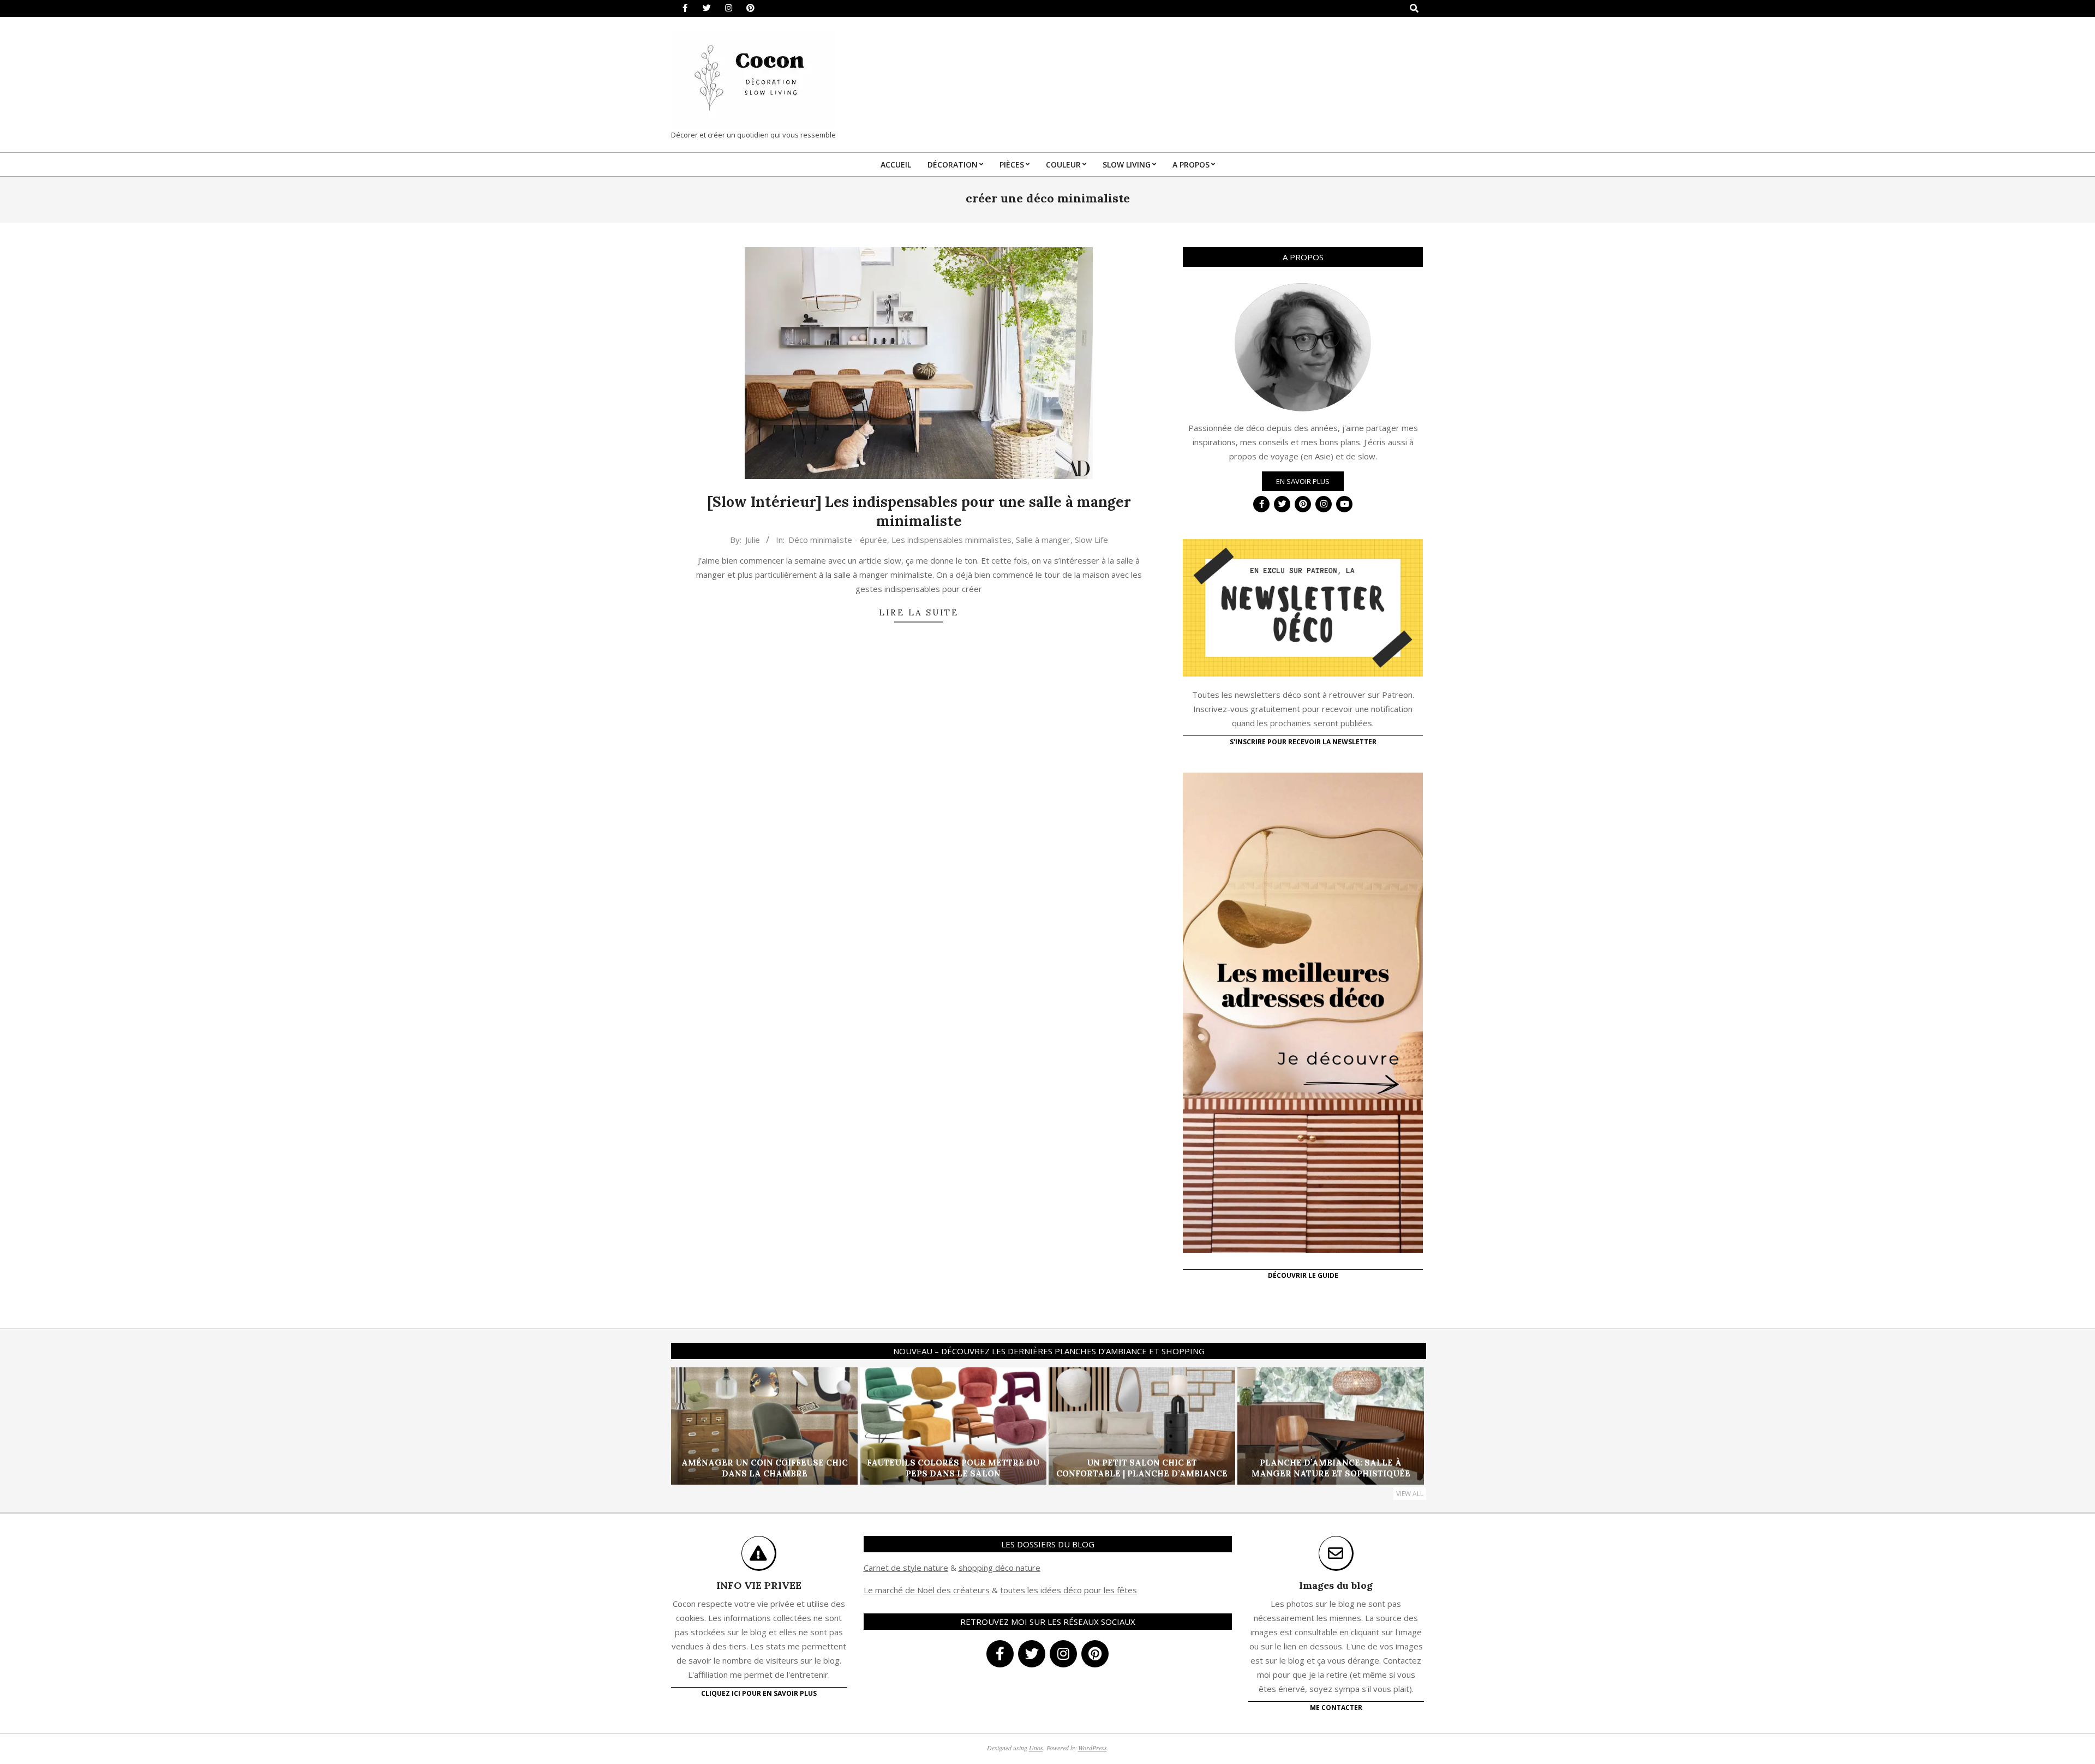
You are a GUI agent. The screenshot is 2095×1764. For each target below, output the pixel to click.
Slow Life (1091, 540)
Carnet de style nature (906, 1568)
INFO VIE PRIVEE (759, 1585)
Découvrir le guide (1303, 1275)
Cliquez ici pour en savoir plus (759, 1693)
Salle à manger (1043, 540)
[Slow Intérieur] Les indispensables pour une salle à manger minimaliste (919, 511)
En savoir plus (1303, 481)
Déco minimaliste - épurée (838, 540)
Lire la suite (919, 612)
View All (1410, 1494)
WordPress (1093, 1748)
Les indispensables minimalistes (951, 540)
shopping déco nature (999, 1568)
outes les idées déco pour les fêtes (1070, 1590)
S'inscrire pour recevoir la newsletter (1303, 742)
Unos (1036, 1748)
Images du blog (1336, 1585)
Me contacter (1336, 1708)
